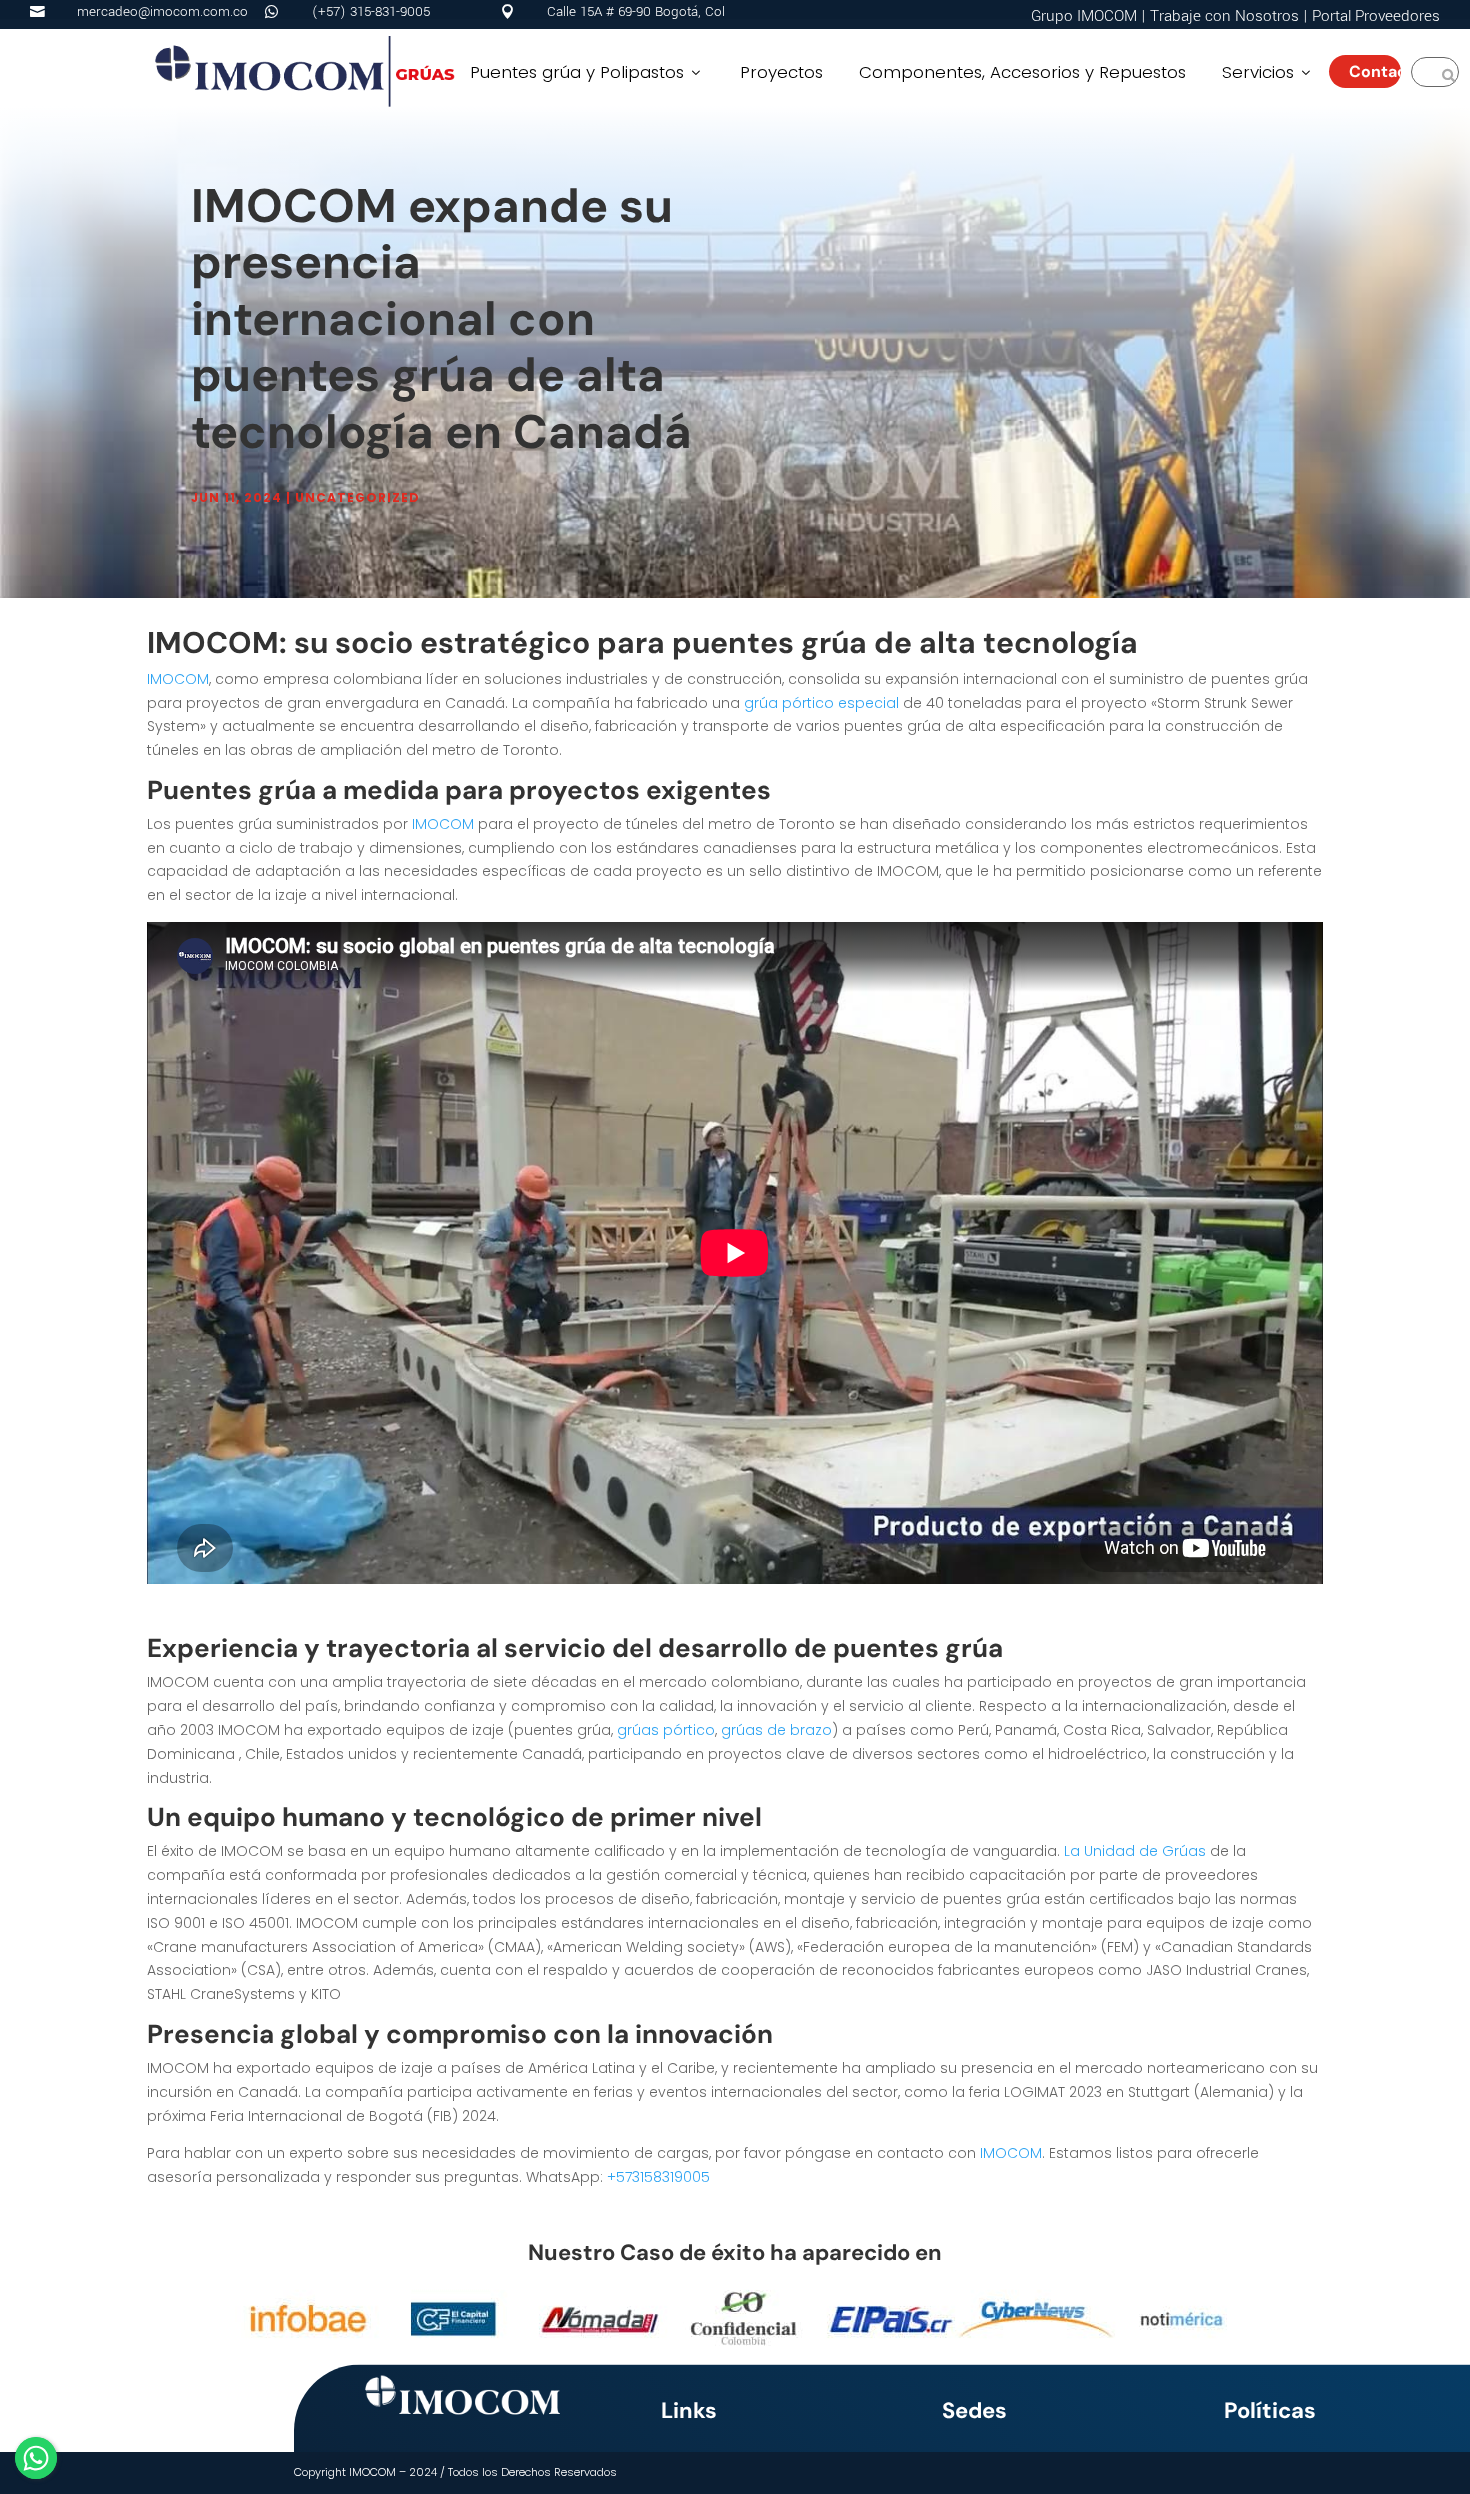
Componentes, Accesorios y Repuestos (1022, 72)
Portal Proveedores (1376, 16)
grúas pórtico (666, 1730)
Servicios (1268, 72)
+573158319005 (658, 2177)
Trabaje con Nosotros (1224, 16)
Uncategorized (357, 497)
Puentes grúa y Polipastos (587, 72)
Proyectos (781, 72)
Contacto (1375, 71)
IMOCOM (178, 679)
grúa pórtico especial (821, 703)
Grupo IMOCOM (1084, 16)
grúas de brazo (776, 1730)
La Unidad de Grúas (1135, 1851)
